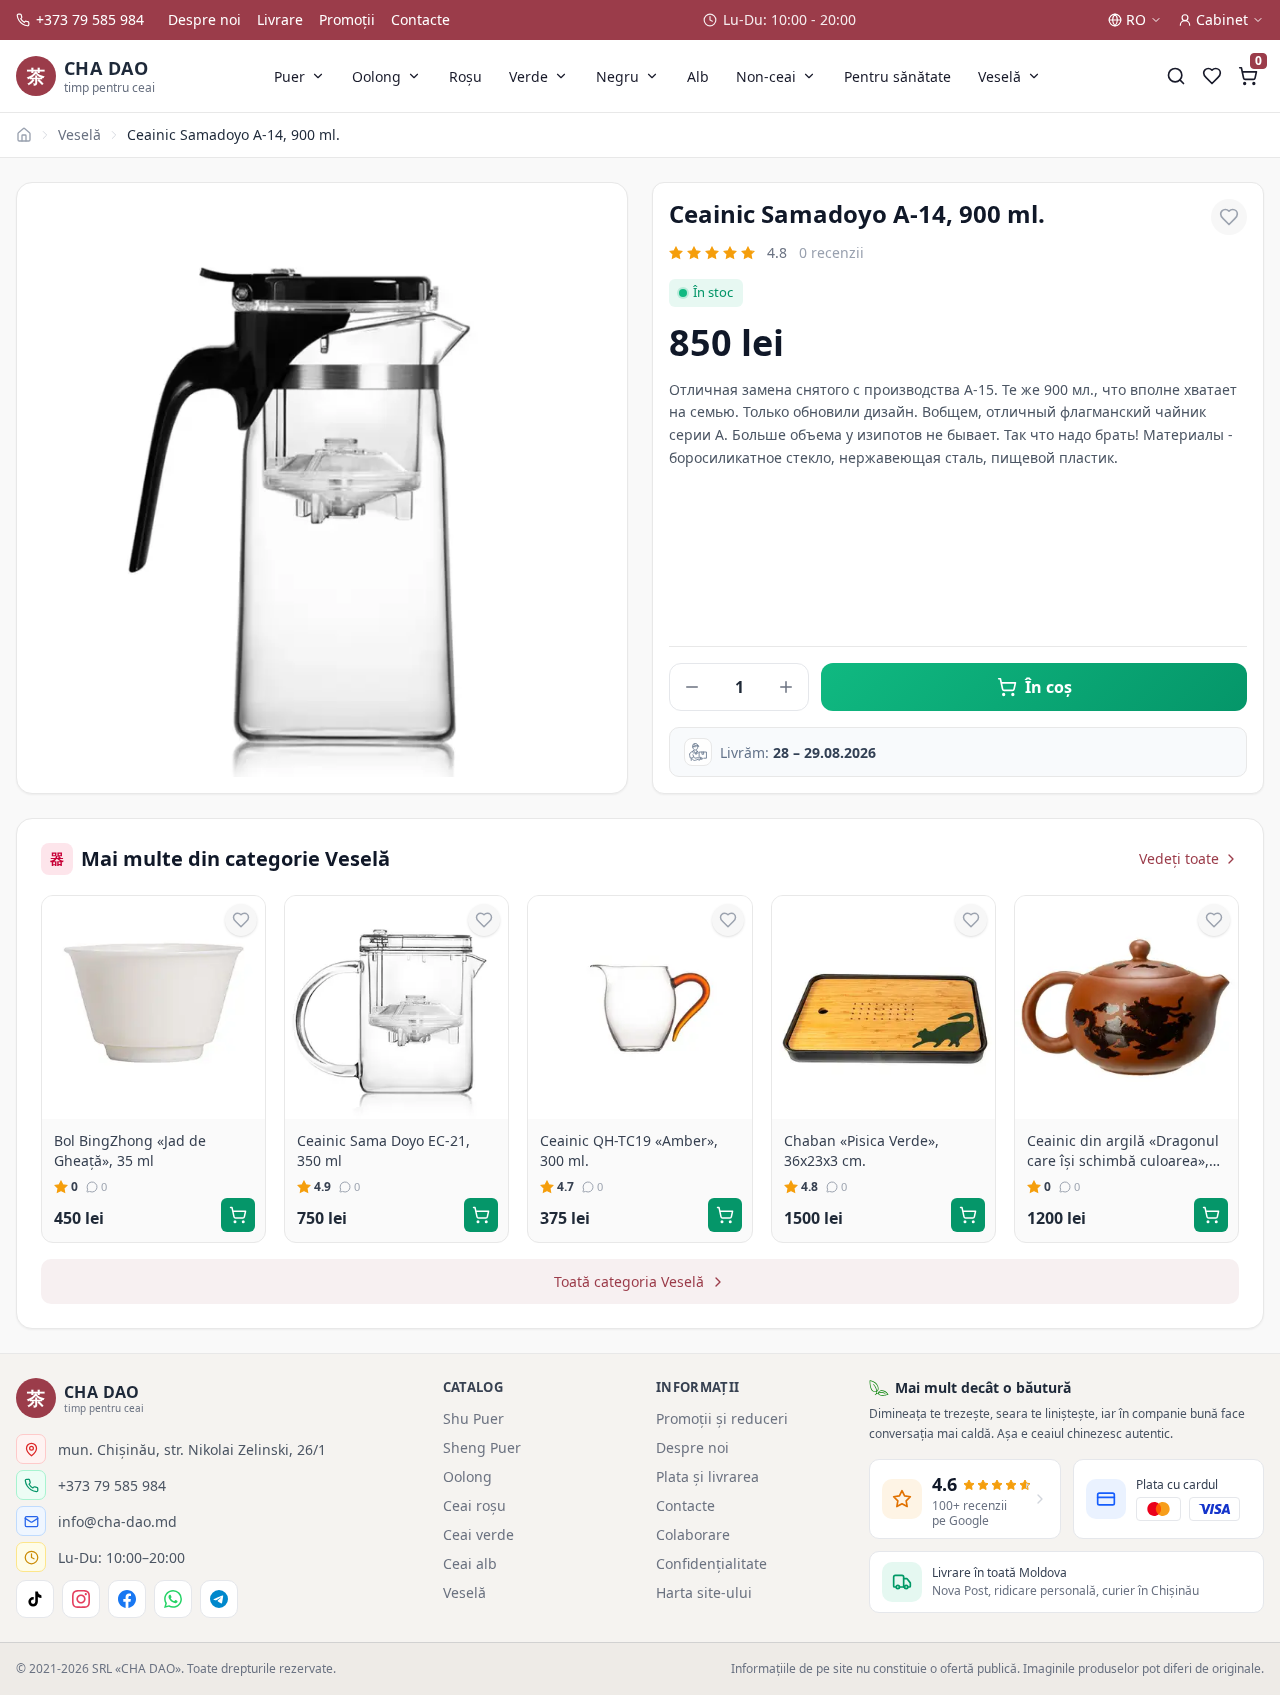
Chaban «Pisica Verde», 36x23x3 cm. (861, 1150)
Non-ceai (766, 76)
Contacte (420, 19)
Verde (528, 76)
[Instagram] (81, 1599)
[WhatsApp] (173, 1599)
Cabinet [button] (1222, 19)
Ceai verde (478, 1534)
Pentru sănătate (897, 76)
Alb (698, 76)
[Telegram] (219, 1599)
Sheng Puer (482, 1447)
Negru (617, 76)
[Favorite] (1212, 76)
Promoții (347, 19)
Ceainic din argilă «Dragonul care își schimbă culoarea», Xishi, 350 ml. (1123, 1150)
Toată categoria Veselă (629, 1281)
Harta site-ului (704, 1592)
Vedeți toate (1179, 858)
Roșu (465, 76)
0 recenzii (831, 252)
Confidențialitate (711, 1563)
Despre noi (204, 19)
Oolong (376, 76)
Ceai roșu (474, 1505)
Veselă (999, 76)
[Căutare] (1176, 76)
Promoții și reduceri (722, 1418)
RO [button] (1136, 19)
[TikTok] (35, 1599)
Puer (289, 76)
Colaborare (693, 1534)
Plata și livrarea (707, 1476)
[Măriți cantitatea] (786, 687)
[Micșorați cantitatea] (692, 687)
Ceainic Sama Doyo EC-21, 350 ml (383, 1150)
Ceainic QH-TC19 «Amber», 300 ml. (629, 1150)
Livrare (280, 19)
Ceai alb (470, 1563)
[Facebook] (127, 1599)
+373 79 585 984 (90, 19)
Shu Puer (473, 1418)
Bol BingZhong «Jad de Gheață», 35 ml (130, 1150)
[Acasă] (24, 135)
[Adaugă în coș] (238, 1215)
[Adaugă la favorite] (1229, 217)
